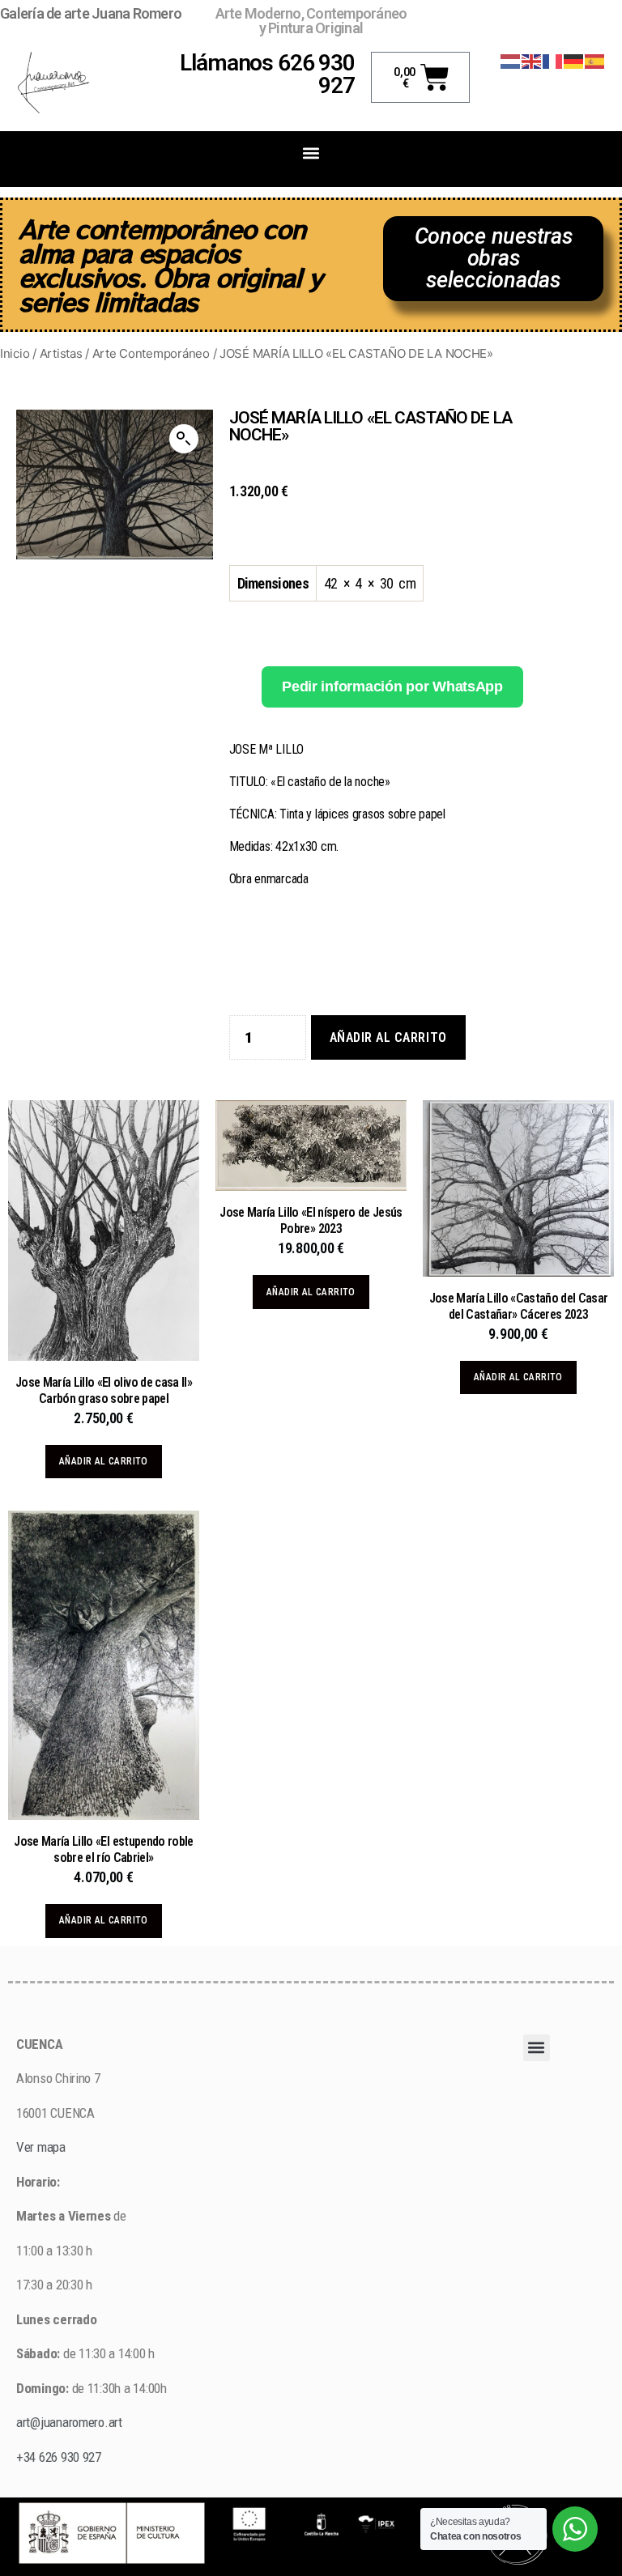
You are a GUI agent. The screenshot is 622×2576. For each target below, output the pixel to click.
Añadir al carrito (388, 1037)
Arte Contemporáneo (151, 353)
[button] (311, 153)
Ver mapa (41, 2147)
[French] (553, 60)
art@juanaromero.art (69, 2422)
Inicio (15, 353)
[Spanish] (595, 60)
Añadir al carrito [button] (104, 1461)
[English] (532, 60)
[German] (574, 60)
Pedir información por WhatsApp (392, 687)
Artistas (61, 353)
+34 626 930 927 (60, 2457)
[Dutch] (511, 60)
